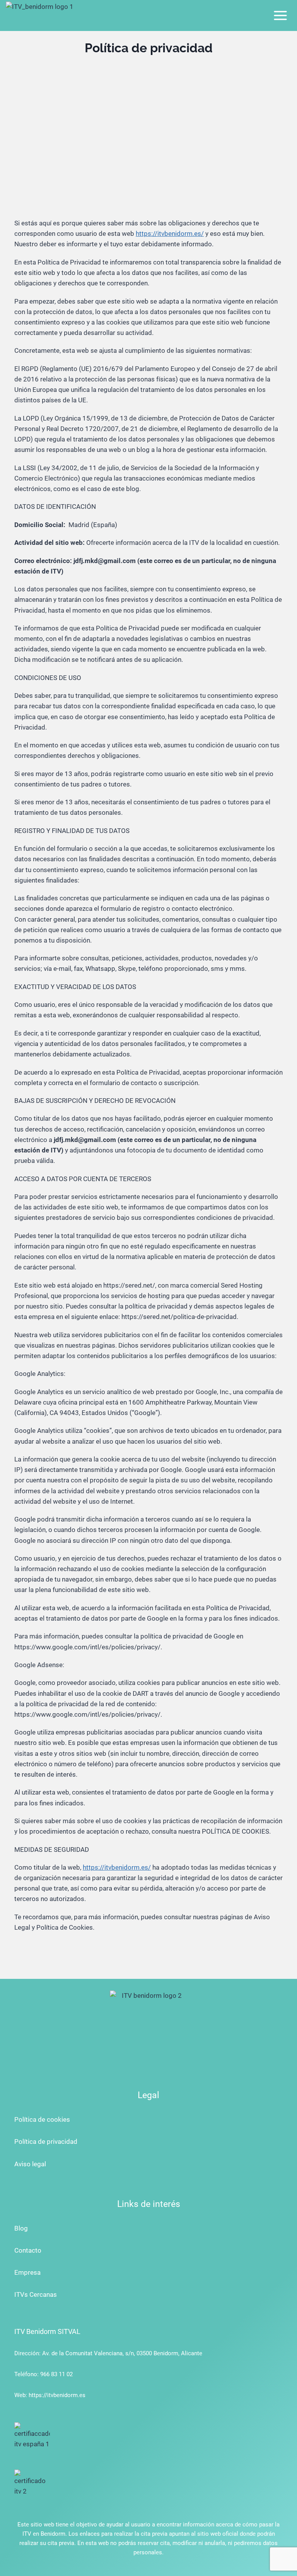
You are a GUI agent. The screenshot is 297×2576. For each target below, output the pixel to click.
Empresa (27, 2272)
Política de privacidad (46, 2142)
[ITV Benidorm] (41, 15)
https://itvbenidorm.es (57, 2395)
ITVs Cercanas (36, 2294)
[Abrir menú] (280, 15)
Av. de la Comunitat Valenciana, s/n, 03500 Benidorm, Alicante (122, 2353)
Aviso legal (30, 2164)
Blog (21, 2228)
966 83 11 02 (56, 2374)
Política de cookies (42, 2119)
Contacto (28, 2250)
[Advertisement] (148, 124)
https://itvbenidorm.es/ (170, 234)
